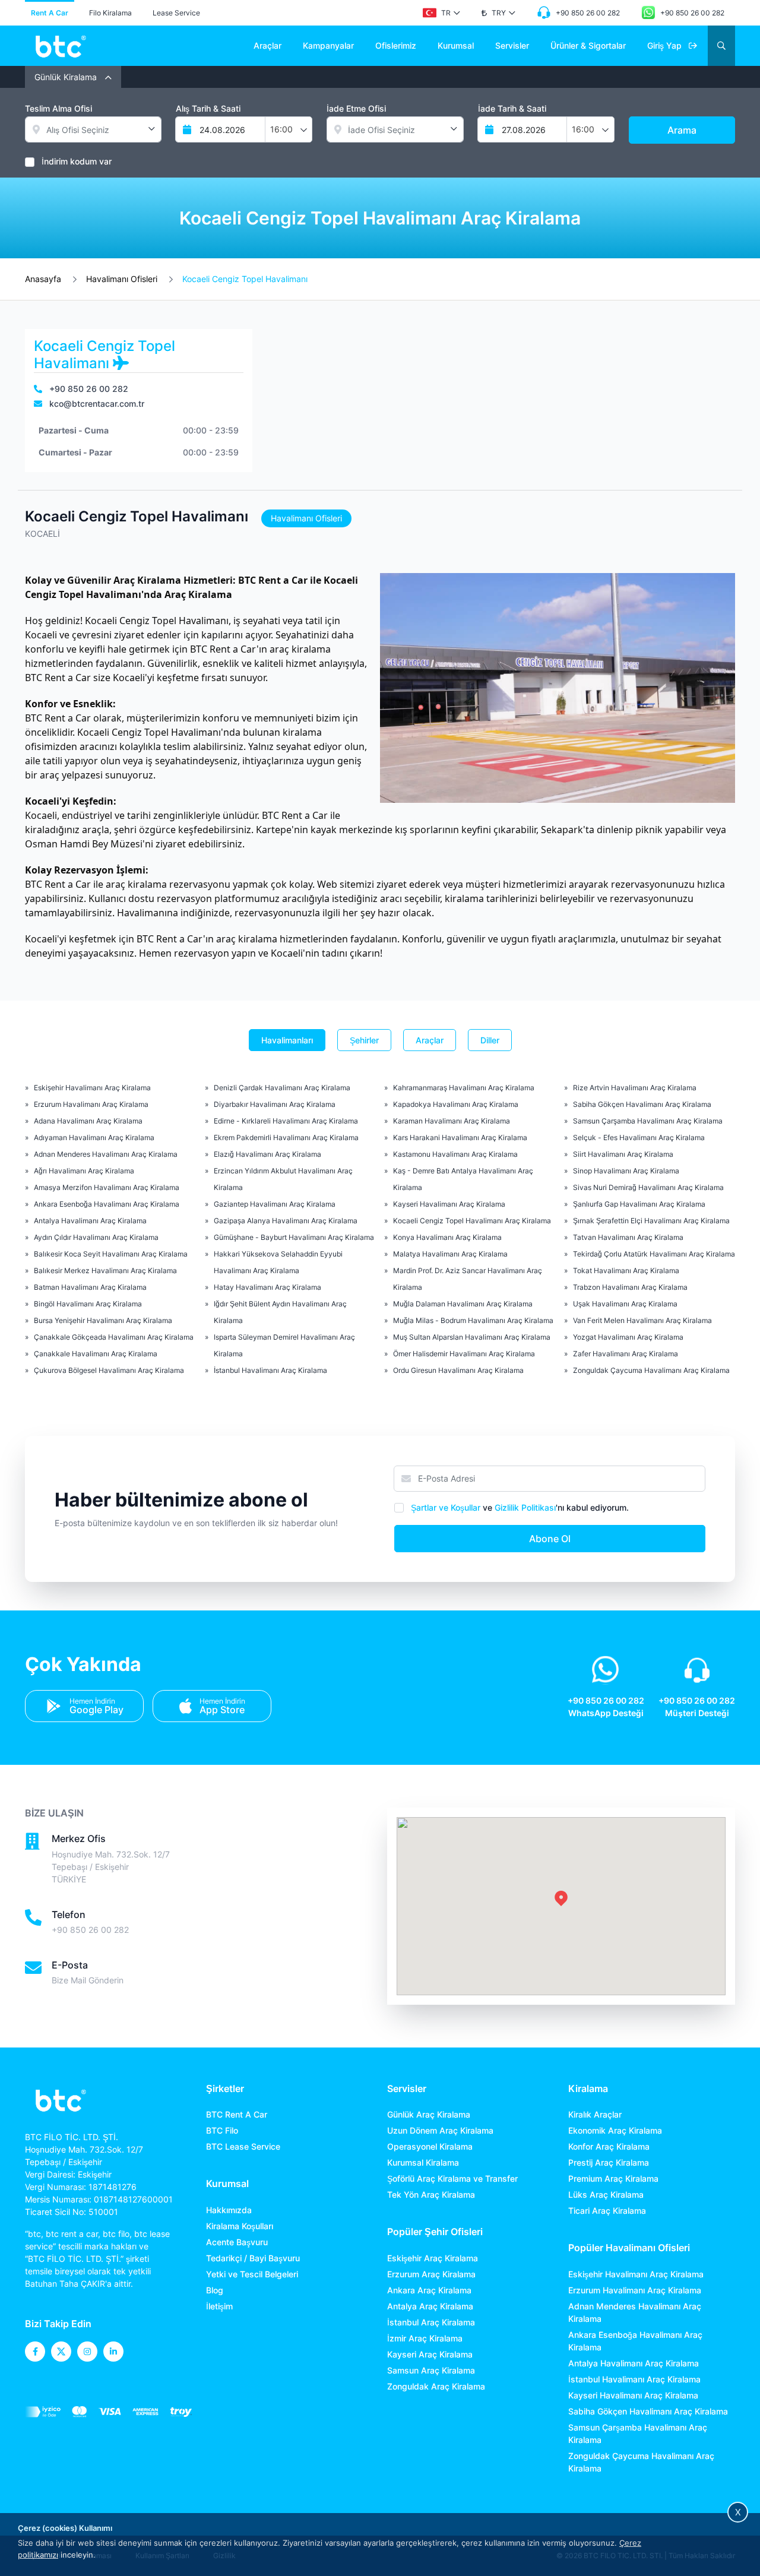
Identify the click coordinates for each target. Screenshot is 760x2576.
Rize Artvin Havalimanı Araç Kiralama (635, 1088)
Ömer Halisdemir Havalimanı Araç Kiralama (464, 1354)
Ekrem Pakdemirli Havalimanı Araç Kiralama (286, 1137)
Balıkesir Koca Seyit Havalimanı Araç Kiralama (111, 1254)
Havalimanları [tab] (287, 1040)
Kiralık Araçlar (595, 2114)
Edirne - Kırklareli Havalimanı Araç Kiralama (286, 1121)
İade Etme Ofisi (356, 108)
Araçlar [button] (267, 45)
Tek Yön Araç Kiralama (431, 2194)
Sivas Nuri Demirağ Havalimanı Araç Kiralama (648, 1187)
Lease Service (176, 13)
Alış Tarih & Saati (208, 108)
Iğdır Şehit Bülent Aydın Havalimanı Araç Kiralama (280, 1312)
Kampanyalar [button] (328, 45)
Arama (682, 130)
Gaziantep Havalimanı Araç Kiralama (275, 1204)
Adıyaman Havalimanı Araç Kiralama (94, 1137)
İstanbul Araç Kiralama (431, 2322)
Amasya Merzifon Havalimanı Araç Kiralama (107, 1187)
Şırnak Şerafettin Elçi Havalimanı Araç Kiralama (651, 1221)
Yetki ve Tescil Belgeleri (252, 2274)
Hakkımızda (229, 2210)
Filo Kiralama (110, 13)
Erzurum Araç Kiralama (431, 2274)
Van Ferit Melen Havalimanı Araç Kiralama (642, 1320)
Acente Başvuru (237, 2242)
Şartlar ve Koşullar (446, 1507)
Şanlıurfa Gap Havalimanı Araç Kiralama (639, 1204)
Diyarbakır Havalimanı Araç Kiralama (275, 1104)
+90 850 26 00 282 (90, 1930)
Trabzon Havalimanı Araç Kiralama (630, 1287)
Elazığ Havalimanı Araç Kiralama (267, 1154)
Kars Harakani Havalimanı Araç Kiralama (460, 1137)
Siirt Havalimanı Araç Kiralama (623, 1154)
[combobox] (289, 129)
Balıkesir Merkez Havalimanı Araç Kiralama (105, 1270)
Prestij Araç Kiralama (609, 2162)
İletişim (219, 2306)
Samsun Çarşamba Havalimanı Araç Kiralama (648, 1121)
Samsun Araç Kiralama (431, 2370)
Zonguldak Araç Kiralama (436, 2386)
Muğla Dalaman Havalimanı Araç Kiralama (463, 1304)
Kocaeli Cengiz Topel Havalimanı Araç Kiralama (472, 1221)
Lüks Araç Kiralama (606, 2194)
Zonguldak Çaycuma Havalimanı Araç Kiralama (651, 1370)
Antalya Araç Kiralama (430, 2306)
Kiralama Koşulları (240, 2226)
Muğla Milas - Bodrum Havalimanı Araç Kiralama (473, 1320)
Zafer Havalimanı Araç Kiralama (626, 1354)
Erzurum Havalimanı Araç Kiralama (91, 1104)
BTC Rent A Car (237, 2114)
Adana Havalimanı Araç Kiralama (88, 1121)
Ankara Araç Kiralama (429, 2290)
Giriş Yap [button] (666, 45)
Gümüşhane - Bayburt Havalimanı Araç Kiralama (294, 1237)
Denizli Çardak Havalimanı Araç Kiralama (282, 1088)
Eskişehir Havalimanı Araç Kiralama (92, 1088)
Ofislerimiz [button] (396, 45)
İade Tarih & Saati (512, 108)
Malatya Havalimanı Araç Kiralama (450, 1254)
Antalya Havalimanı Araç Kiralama (90, 1221)
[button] (441, 13)
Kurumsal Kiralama (423, 2162)
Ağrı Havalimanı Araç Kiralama (84, 1171)
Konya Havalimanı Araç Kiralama (447, 1237)
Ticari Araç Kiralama (607, 2211)
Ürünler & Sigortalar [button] (588, 45)
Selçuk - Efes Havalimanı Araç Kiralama (639, 1137)
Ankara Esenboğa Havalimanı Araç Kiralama (107, 1204)
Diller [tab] (490, 1040)
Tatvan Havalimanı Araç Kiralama (628, 1237)
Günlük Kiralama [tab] (67, 77)
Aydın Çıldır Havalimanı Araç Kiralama (96, 1237)
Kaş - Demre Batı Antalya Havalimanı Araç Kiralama (463, 1179)
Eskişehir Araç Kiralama (433, 2258)
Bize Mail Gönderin (88, 1980)
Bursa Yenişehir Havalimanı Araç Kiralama (103, 1320)
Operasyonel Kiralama (430, 2146)
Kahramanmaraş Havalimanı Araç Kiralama (464, 1088)
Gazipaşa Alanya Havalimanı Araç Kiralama (286, 1221)
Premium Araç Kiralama (613, 2178)
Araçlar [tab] (430, 1040)
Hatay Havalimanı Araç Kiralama (267, 1287)
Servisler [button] (512, 45)
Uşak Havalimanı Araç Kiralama (625, 1304)
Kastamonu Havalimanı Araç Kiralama (455, 1154)
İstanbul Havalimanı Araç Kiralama (270, 1370)
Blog (215, 2290)
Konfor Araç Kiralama (609, 2146)
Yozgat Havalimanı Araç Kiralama (628, 1337)
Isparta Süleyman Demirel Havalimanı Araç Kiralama (284, 1345)
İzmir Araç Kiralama (425, 2338)
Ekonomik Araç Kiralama (615, 2130)
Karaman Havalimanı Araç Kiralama (452, 1121)
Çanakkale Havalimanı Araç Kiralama (96, 1354)
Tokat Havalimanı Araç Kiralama (626, 1270)
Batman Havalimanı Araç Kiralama (90, 1287)
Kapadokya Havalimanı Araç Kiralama (456, 1104)
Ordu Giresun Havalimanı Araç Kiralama (458, 1370)
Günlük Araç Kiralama (429, 2114)
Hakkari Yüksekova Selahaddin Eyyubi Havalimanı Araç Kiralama (278, 1262)
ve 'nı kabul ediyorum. (520, 1507)
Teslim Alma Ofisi (58, 108)
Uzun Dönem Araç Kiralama (440, 2130)
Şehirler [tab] (364, 1040)
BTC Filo (222, 2130)
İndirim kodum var (77, 161)
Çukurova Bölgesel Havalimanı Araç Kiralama (109, 1370)
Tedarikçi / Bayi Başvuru (253, 2258)
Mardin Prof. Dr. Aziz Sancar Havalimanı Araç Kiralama (468, 1279)
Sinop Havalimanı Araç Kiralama (626, 1171)
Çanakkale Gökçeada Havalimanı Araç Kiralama (114, 1337)
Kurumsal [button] (456, 45)
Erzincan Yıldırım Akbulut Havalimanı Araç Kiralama (283, 1179)
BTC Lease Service (243, 2146)
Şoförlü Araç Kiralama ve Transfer (452, 2178)
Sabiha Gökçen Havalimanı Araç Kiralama (642, 1104)
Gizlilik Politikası (525, 1507)
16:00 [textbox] (281, 129)
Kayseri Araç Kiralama (430, 2354)
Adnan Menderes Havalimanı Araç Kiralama (106, 1154)
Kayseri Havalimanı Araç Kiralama (449, 1204)
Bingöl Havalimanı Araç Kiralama (88, 1304)
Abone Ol (550, 1539)
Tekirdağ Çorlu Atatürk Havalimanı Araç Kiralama (654, 1254)
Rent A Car (50, 13)
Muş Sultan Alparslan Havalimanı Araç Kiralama (472, 1337)
